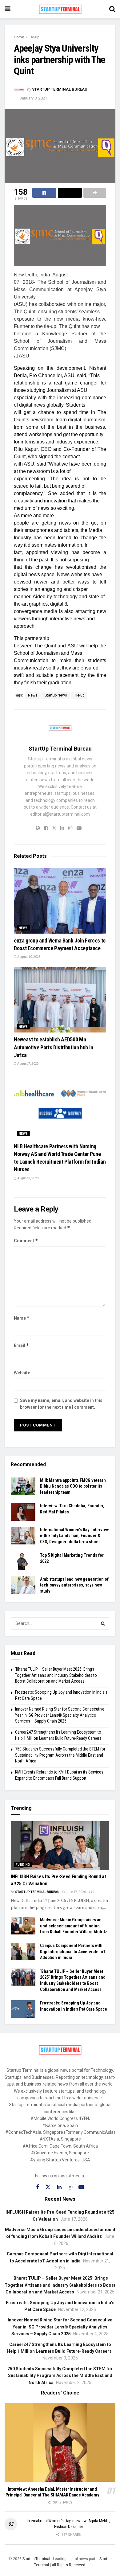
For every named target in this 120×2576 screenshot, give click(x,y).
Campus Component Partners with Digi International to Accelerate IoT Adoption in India (73, 1952)
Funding (23, 1865)
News (33, 695)
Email (22, 1345)
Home (19, 37)
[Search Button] (103, 1623)
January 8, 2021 (33, 98)
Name (22, 1318)
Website (22, 1373)
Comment (26, 1241)
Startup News (56, 695)
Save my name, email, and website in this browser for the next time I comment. (61, 1404)
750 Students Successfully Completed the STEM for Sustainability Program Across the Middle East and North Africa (60, 1755)
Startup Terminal (36, 2559)
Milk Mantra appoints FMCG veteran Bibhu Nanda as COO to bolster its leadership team (73, 1486)
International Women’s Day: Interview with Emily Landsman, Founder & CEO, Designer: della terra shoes (74, 1536)
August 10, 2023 (29, 957)
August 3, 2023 (28, 1178)
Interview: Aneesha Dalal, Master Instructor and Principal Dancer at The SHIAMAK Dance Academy (52, 2492)
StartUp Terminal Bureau (60, 89)
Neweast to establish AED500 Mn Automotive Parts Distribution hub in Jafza (54, 1047)
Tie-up (34, 37)
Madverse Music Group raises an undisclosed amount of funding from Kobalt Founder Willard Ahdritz (74, 1926)
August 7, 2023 (28, 1064)
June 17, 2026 (76, 1892)
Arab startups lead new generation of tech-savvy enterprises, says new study (74, 1585)
